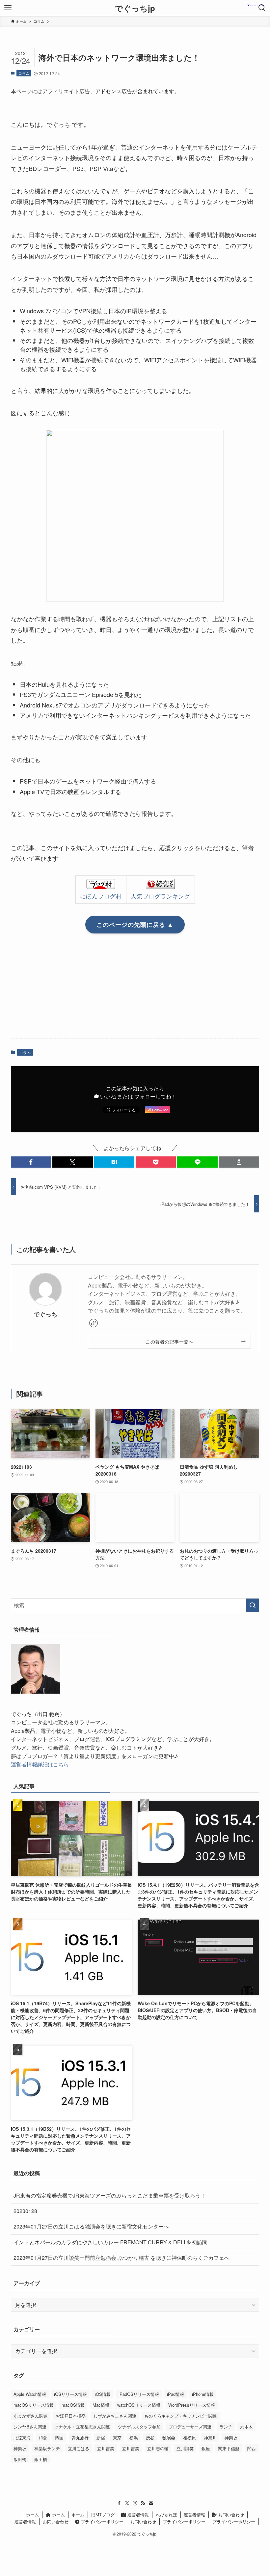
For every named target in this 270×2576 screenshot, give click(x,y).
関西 (252, 2448)
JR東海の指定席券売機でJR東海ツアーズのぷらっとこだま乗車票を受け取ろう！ (110, 2195)
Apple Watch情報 (30, 2394)
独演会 (169, 2438)
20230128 (25, 2211)
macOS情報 (73, 2405)
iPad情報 (175, 2394)
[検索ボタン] (262, 8)
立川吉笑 (106, 2448)
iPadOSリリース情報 (139, 2394)
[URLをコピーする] (239, 1162)
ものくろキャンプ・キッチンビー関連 (181, 2416)
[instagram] (135, 2503)
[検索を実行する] (253, 1605)
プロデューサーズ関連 (190, 2427)
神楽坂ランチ (47, 2448)
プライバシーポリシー (101, 2521)
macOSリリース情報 (34, 2405)
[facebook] (119, 2503)
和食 (43, 2438)
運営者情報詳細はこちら (40, 1764)
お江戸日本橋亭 (71, 2416)
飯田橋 (20, 2459)
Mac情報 (101, 2405)
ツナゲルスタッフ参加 (139, 2427)
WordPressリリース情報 (192, 2405)
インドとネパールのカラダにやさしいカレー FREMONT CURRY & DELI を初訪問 (110, 2242)
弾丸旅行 (80, 2438)
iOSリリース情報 (70, 2394)
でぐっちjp (135, 8)
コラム (24, 73)
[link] (94, 1323)
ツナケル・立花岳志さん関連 (82, 2427)
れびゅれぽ (166, 2515)
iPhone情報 (203, 2394)
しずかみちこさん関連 (115, 2416)
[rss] (143, 2503)
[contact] (151, 2503)
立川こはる (79, 2448)
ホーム (32, 2515)
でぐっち (45, 1314)
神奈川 (210, 2438)
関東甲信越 (229, 2448)
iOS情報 (103, 2394)
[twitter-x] (127, 2503)
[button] (31, 1162)
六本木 (246, 2427)
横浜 (134, 2438)
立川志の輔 (158, 2448)
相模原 (189, 2438)
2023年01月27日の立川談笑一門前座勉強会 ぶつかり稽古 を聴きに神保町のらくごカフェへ (121, 2258)
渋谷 (150, 2438)
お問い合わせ (230, 2515)
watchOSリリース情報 (139, 2405)
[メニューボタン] (8, 8)
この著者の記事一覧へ (169, 1341)
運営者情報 (137, 2515)
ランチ (226, 2427)
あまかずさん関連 (31, 2416)
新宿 (101, 2438)
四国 (59, 2438)
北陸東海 (22, 2438)
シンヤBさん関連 (30, 2427)
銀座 (206, 2448)
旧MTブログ (103, 2515)
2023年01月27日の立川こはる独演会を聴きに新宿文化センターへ (91, 2226)
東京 (117, 2438)
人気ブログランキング (160, 896)
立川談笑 (185, 2448)
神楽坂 (231, 2438)
